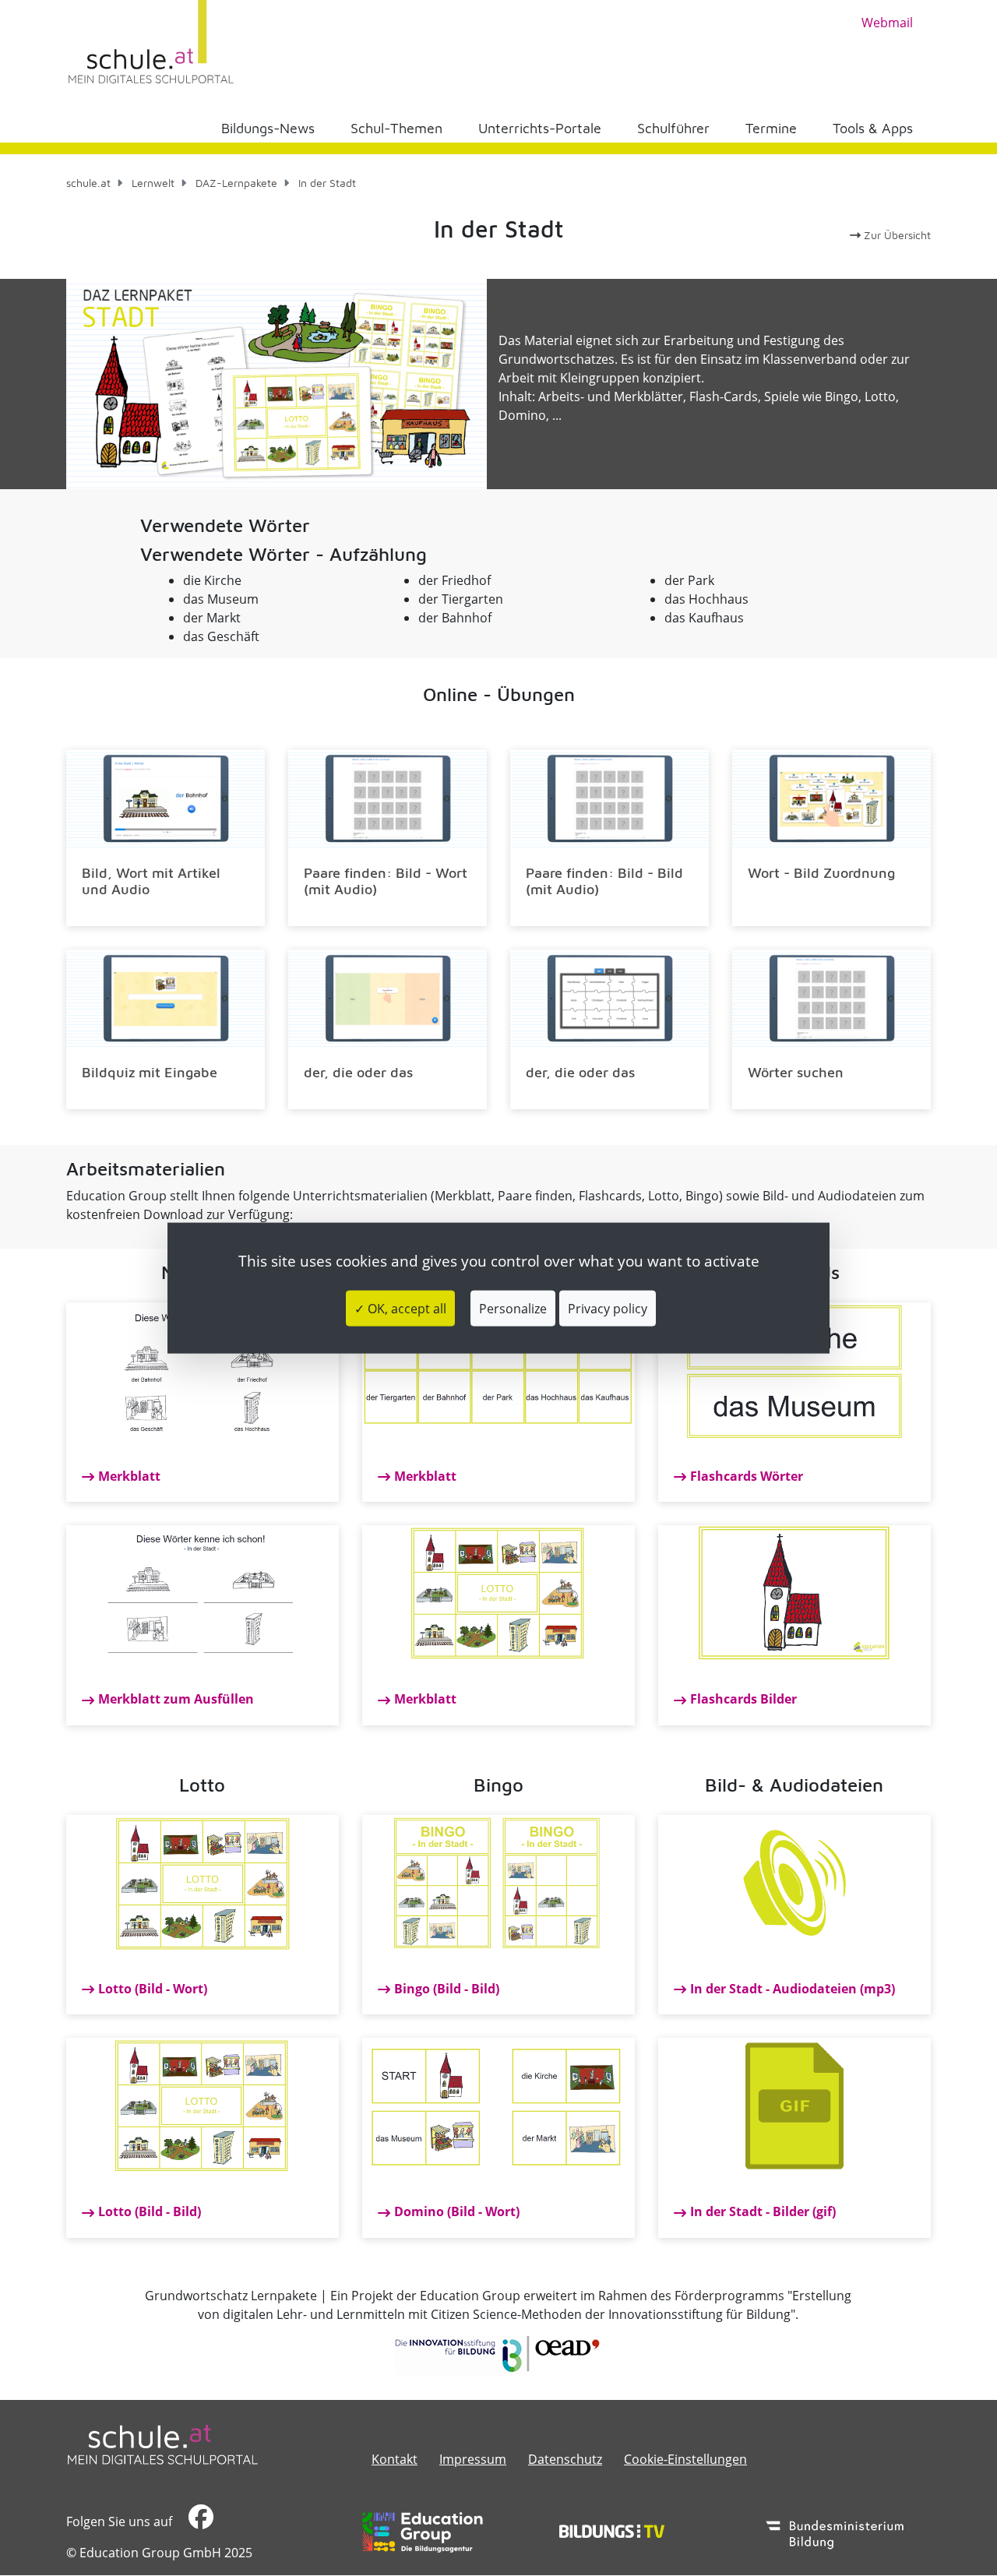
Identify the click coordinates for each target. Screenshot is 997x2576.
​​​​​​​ (199, 2521)
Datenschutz (565, 2459)
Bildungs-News (268, 128)
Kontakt (395, 2459)
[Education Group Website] (423, 2532)
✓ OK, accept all (400, 1309)
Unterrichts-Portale (540, 128)
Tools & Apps (873, 128)
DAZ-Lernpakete (236, 183)
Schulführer (673, 128)
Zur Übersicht (896, 235)
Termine (771, 128)
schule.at (88, 183)
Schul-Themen (396, 128)
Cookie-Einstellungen (685, 2459)
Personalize (513, 1309)
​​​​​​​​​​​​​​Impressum (473, 2459)
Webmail (887, 23)
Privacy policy (608, 1309)
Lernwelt (153, 183)
